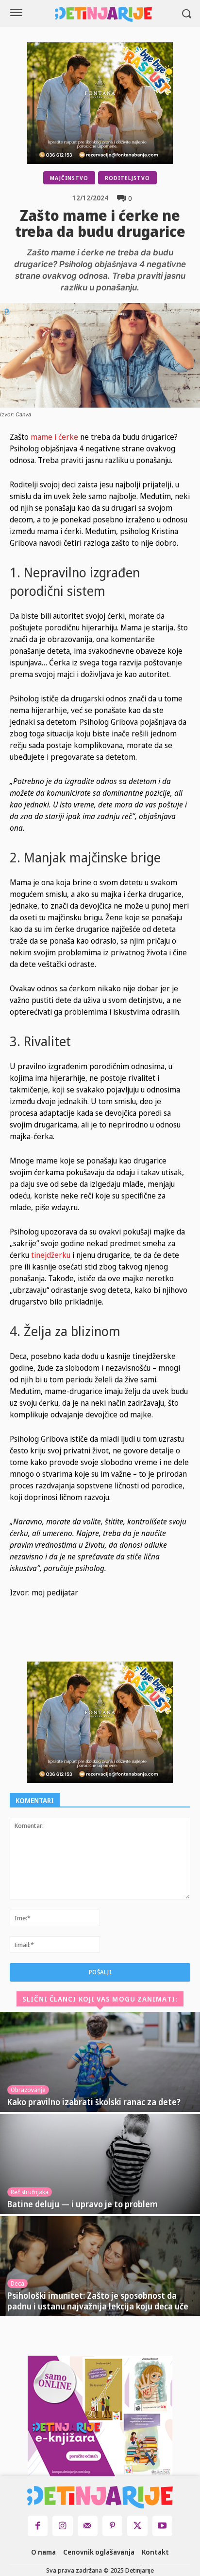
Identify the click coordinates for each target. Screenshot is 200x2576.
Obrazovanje (28, 2090)
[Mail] (88, 2526)
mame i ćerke (54, 437)
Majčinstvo (69, 178)
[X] (104, 1638)
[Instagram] (62, 2526)
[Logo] (103, 14)
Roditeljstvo (127, 178)
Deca (17, 2283)
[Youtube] (162, 2526)
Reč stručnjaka (30, 2192)
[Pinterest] (127, 1638)
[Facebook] (82, 1638)
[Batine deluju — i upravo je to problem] (100, 2164)
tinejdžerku (51, 1255)
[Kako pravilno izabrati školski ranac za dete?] (100, 2062)
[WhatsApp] (149, 1638)
